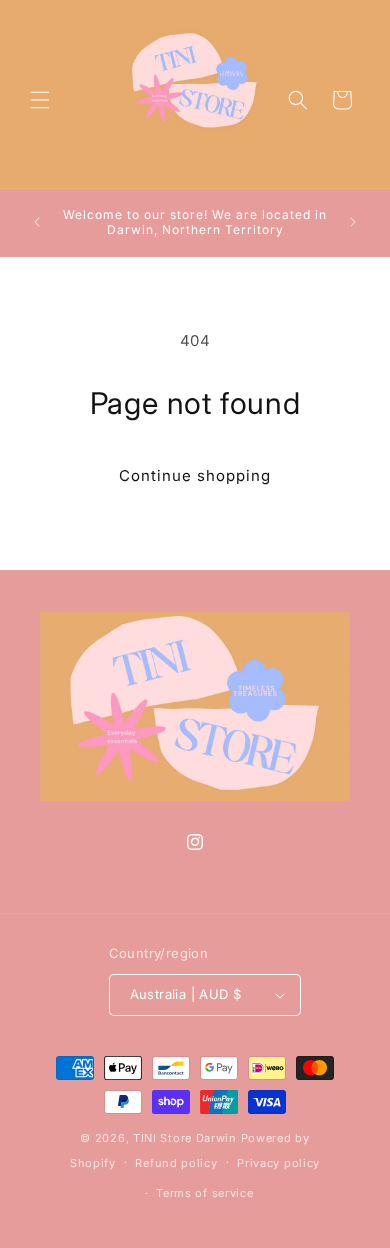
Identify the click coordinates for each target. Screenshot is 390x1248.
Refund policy (176, 1163)
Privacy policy (278, 1163)
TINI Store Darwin (185, 1138)
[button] (40, 100)
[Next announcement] (353, 222)
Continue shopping (195, 475)
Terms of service (204, 1193)
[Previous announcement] (37, 222)
